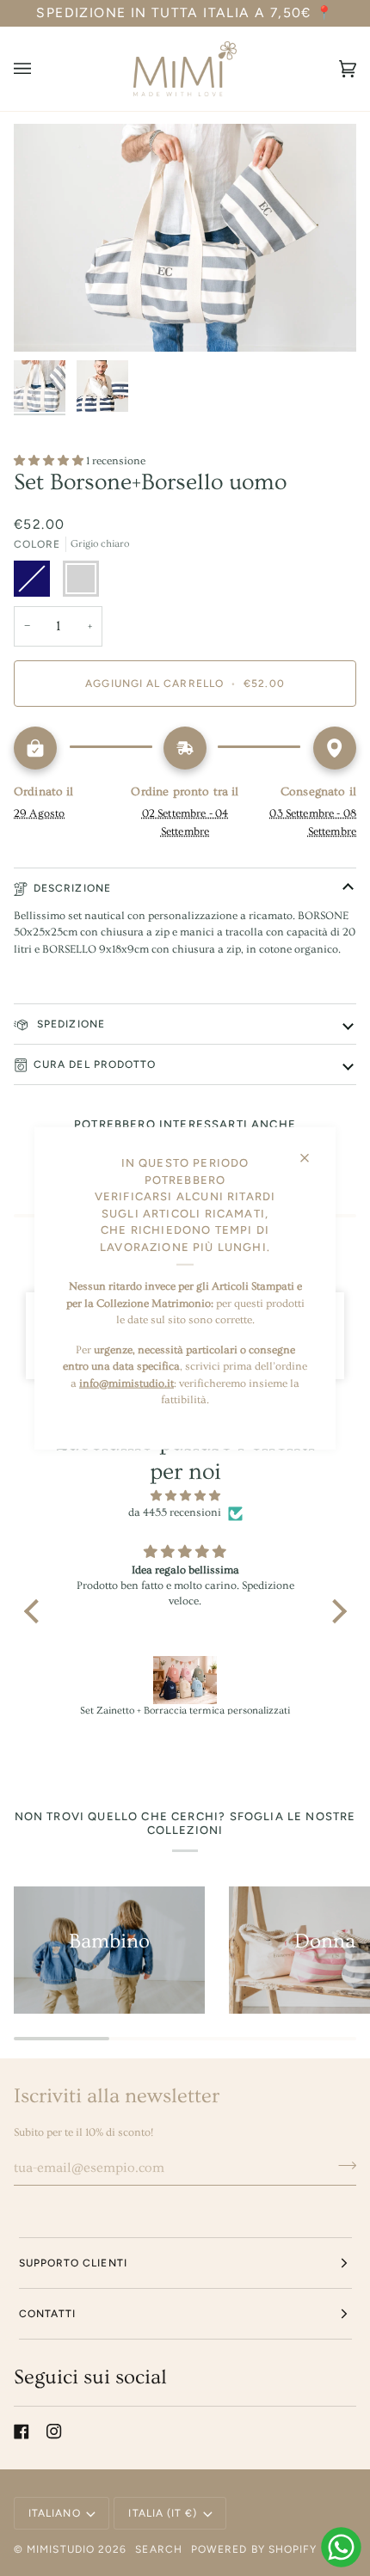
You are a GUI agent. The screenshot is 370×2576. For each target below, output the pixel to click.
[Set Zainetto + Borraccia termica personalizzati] (185, 1680)
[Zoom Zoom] (185, 238)
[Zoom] (46, 319)
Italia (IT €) (163, 2513)
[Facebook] (22, 2432)
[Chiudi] (312, 1151)
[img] (185, 1497)
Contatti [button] (48, 2314)
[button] (35, 1611)
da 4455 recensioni (175, 1512)
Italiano (55, 2513)
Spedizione (69, 1024)
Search (158, 2549)
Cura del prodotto (95, 1064)
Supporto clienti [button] (73, 2263)
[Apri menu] (40, 69)
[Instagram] (54, 2432)
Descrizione (72, 888)
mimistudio (61, 2549)
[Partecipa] (342, 2166)
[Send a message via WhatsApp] (341, 2547)
